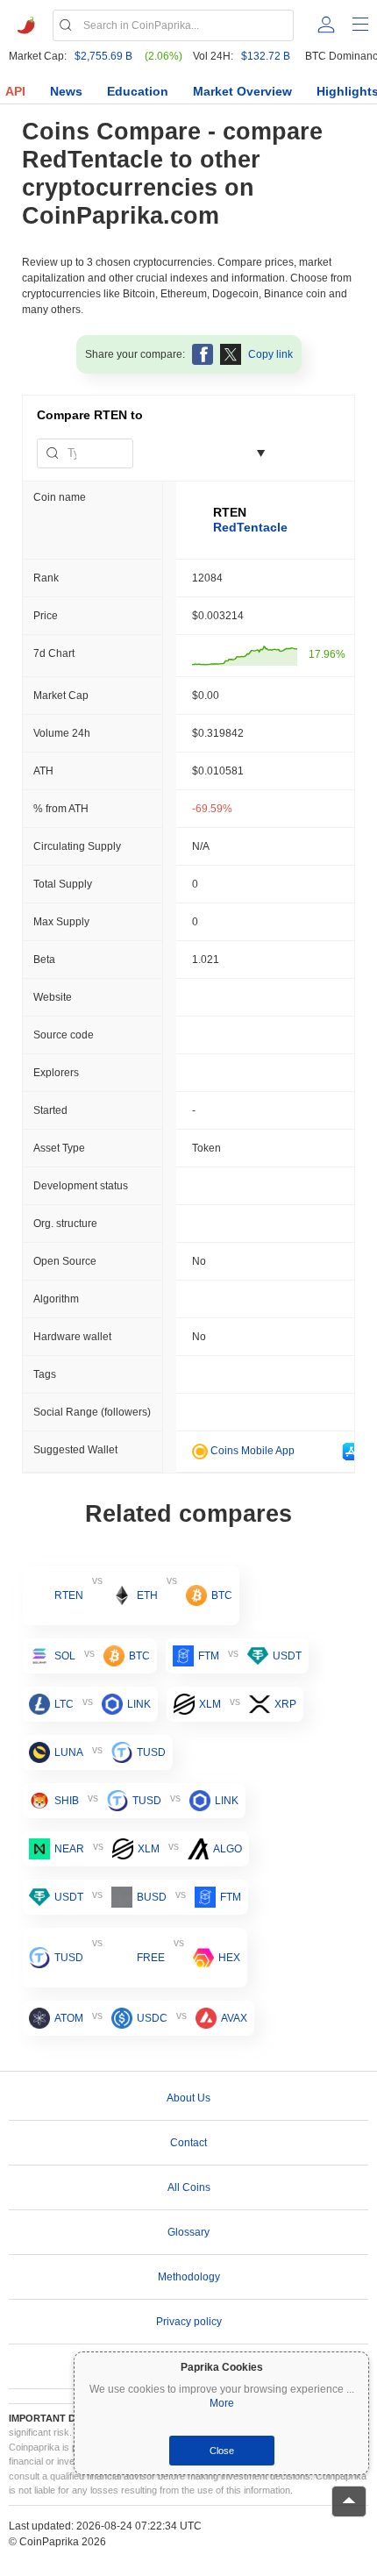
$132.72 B (266, 56)
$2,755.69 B (103, 56)
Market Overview (242, 91)
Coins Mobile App (251, 1451)
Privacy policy (189, 2322)
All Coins (189, 2187)
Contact (188, 2143)
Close (222, 2451)
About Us (188, 2098)
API (15, 91)
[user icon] (326, 25)
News (66, 91)
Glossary (188, 2232)
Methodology (189, 2277)
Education (138, 91)
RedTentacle (250, 527)
